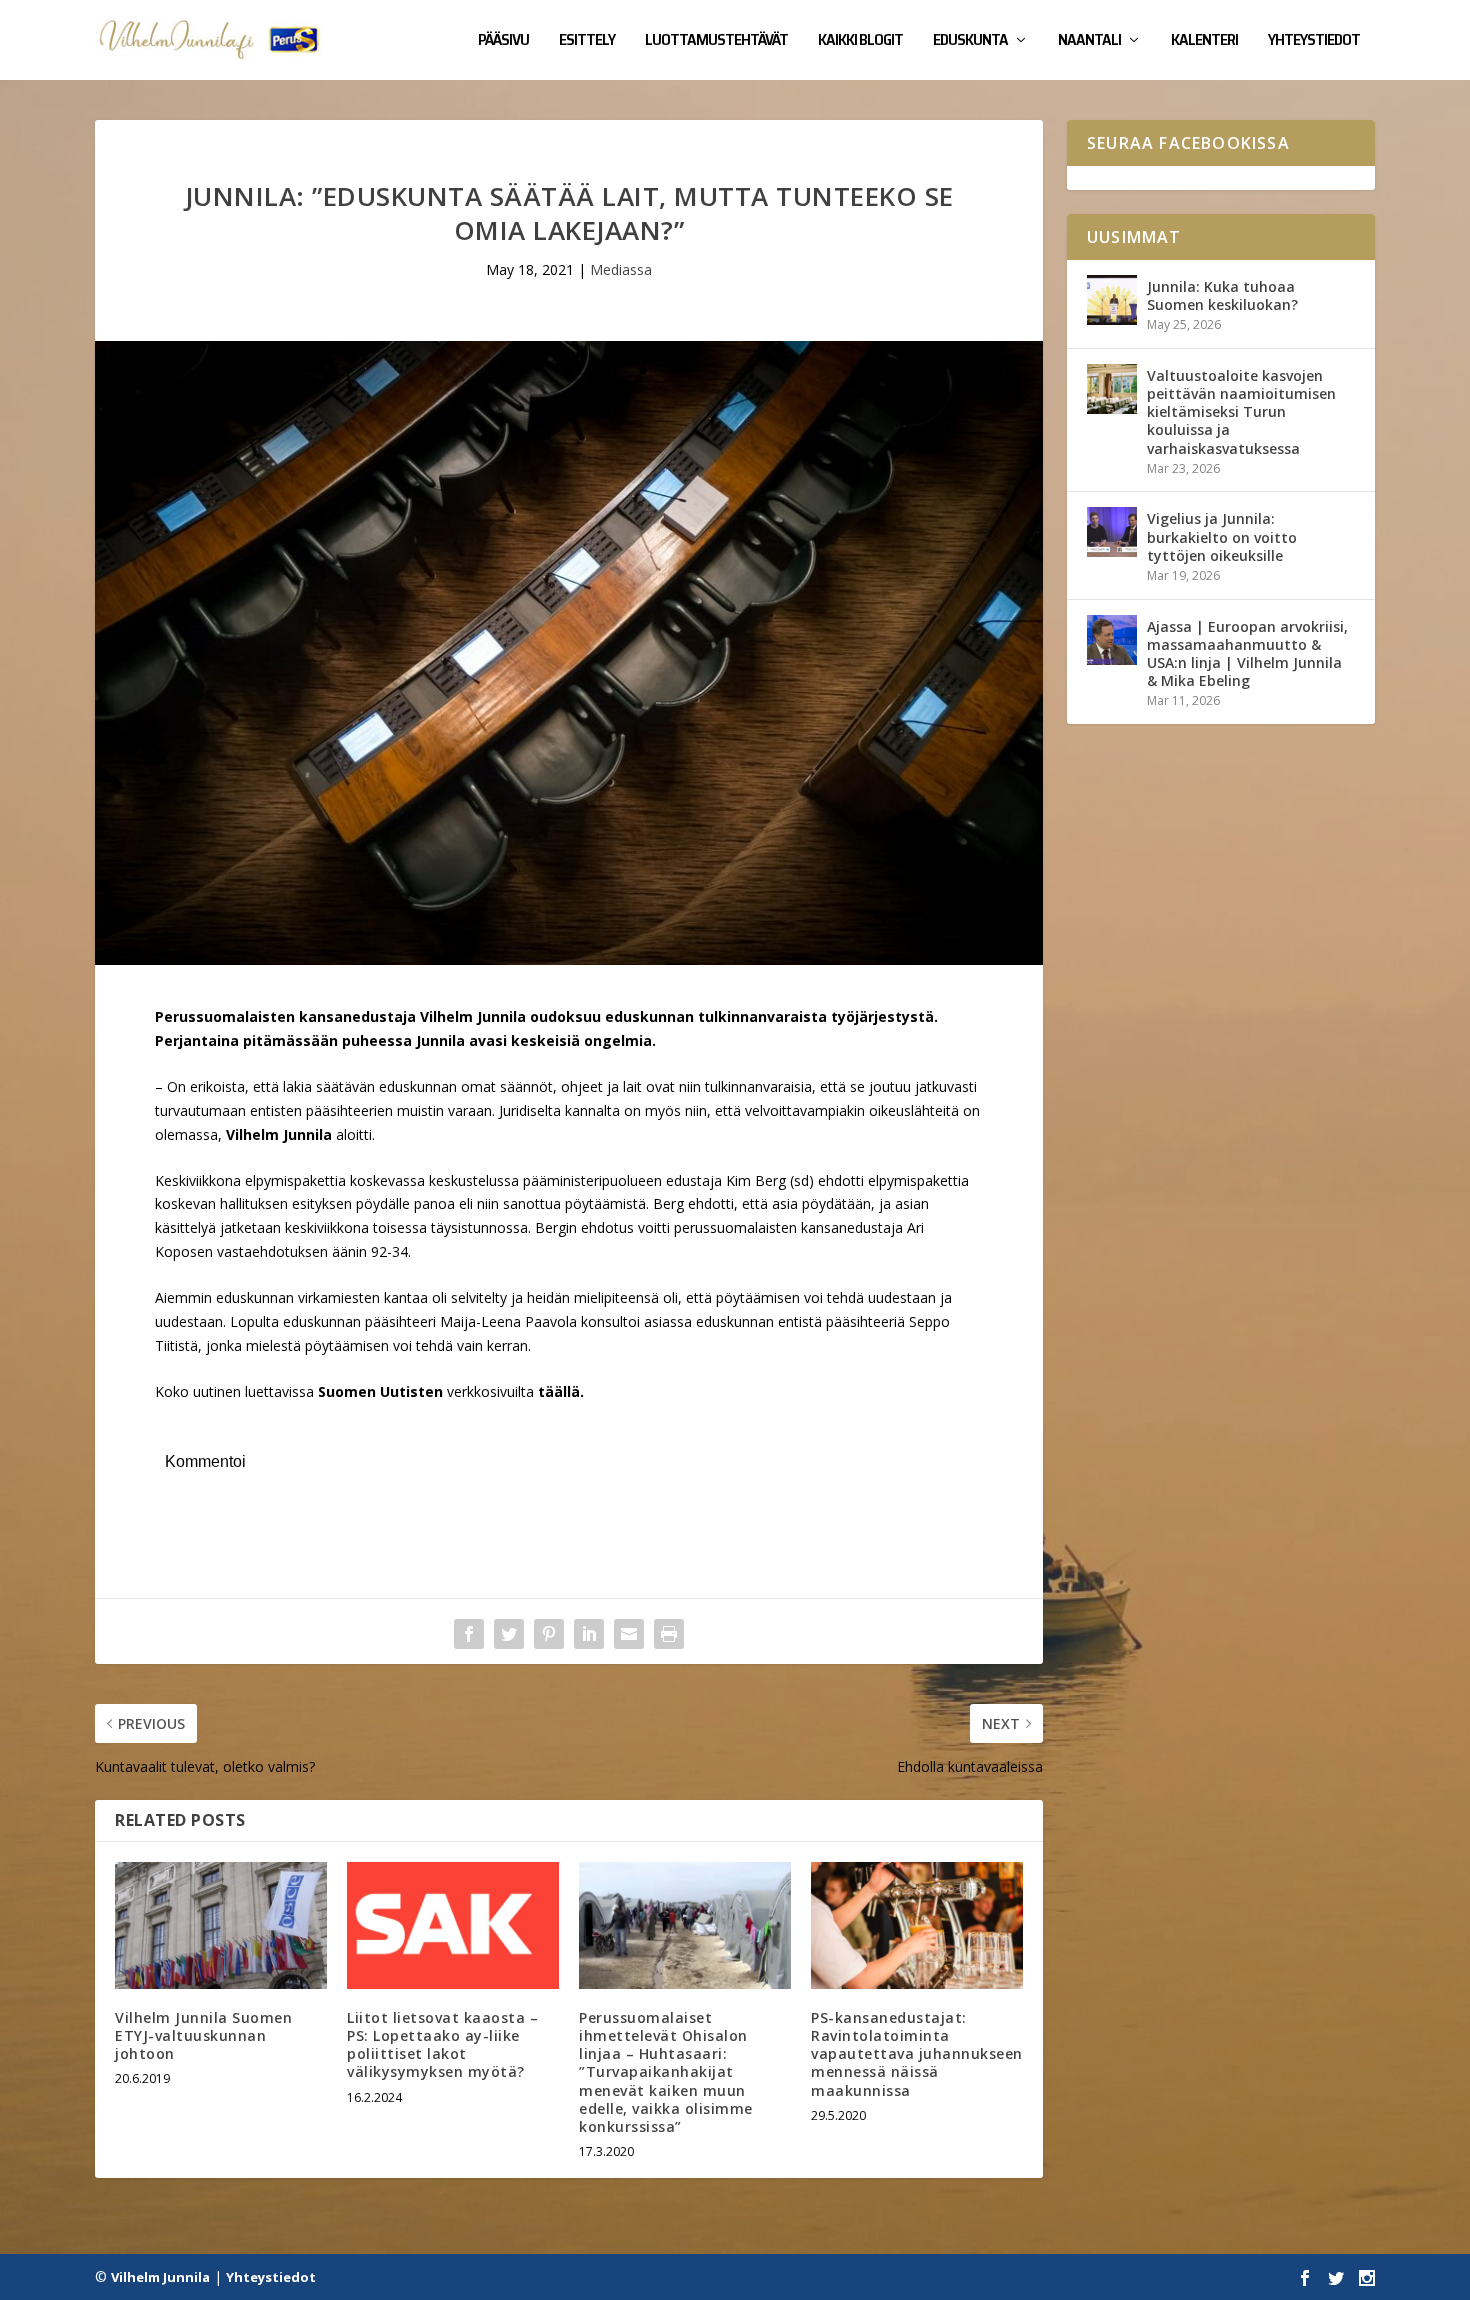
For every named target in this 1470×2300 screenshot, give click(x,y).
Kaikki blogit (860, 42)
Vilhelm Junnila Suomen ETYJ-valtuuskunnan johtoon (203, 2035)
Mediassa (621, 269)
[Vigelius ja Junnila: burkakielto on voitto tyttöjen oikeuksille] (1112, 532)
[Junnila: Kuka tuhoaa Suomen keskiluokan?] (1112, 300)
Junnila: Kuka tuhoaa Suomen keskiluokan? (1222, 295)
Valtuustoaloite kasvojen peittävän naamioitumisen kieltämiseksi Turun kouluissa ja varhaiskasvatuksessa (1241, 412)
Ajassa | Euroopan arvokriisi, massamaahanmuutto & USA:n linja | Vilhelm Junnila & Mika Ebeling (1247, 654)
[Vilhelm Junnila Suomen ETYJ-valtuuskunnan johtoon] (221, 1925)
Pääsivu (503, 42)
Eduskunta (970, 42)
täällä (559, 1391)
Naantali (1089, 42)
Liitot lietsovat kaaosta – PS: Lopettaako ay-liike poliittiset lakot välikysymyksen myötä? (442, 2045)
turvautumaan (200, 1110)
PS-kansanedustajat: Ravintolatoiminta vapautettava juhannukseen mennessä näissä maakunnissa (917, 2054)
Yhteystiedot (1314, 42)
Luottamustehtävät (716, 42)
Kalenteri (1204, 42)
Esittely (587, 42)
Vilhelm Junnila (160, 2277)
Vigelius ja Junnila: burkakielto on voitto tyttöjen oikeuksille (1222, 536)
